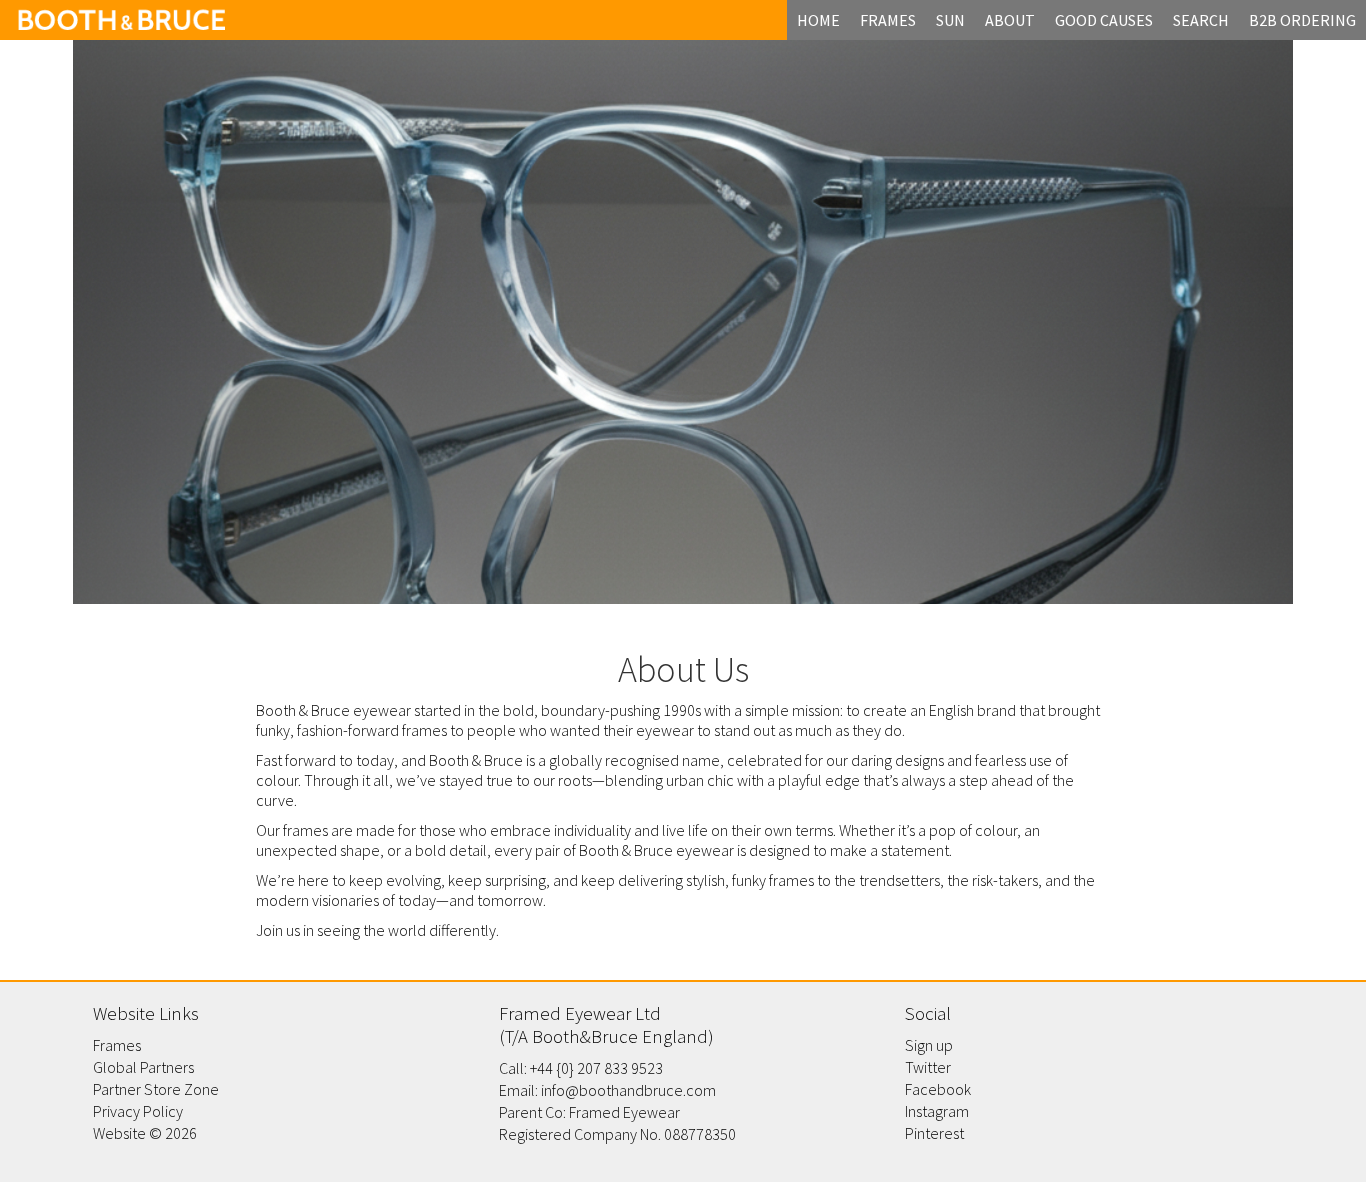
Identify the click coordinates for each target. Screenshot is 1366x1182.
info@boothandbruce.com (628, 1090)
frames (888, 20)
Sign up (929, 1045)
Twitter (928, 1067)
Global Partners (143, 1067)
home (818, 20)
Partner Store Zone (156, 1089)
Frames (117, 1045)
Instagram (937, 1111)
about (1010, 20)
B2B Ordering (1302, 20)
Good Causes (1104, 20)
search (1201, 20)
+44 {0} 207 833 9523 (596, 1068)
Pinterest (934, 1133)
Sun (950, 20)
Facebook (938, 1089)
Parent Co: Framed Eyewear (589, 1112)
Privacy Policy (138, 1111)
